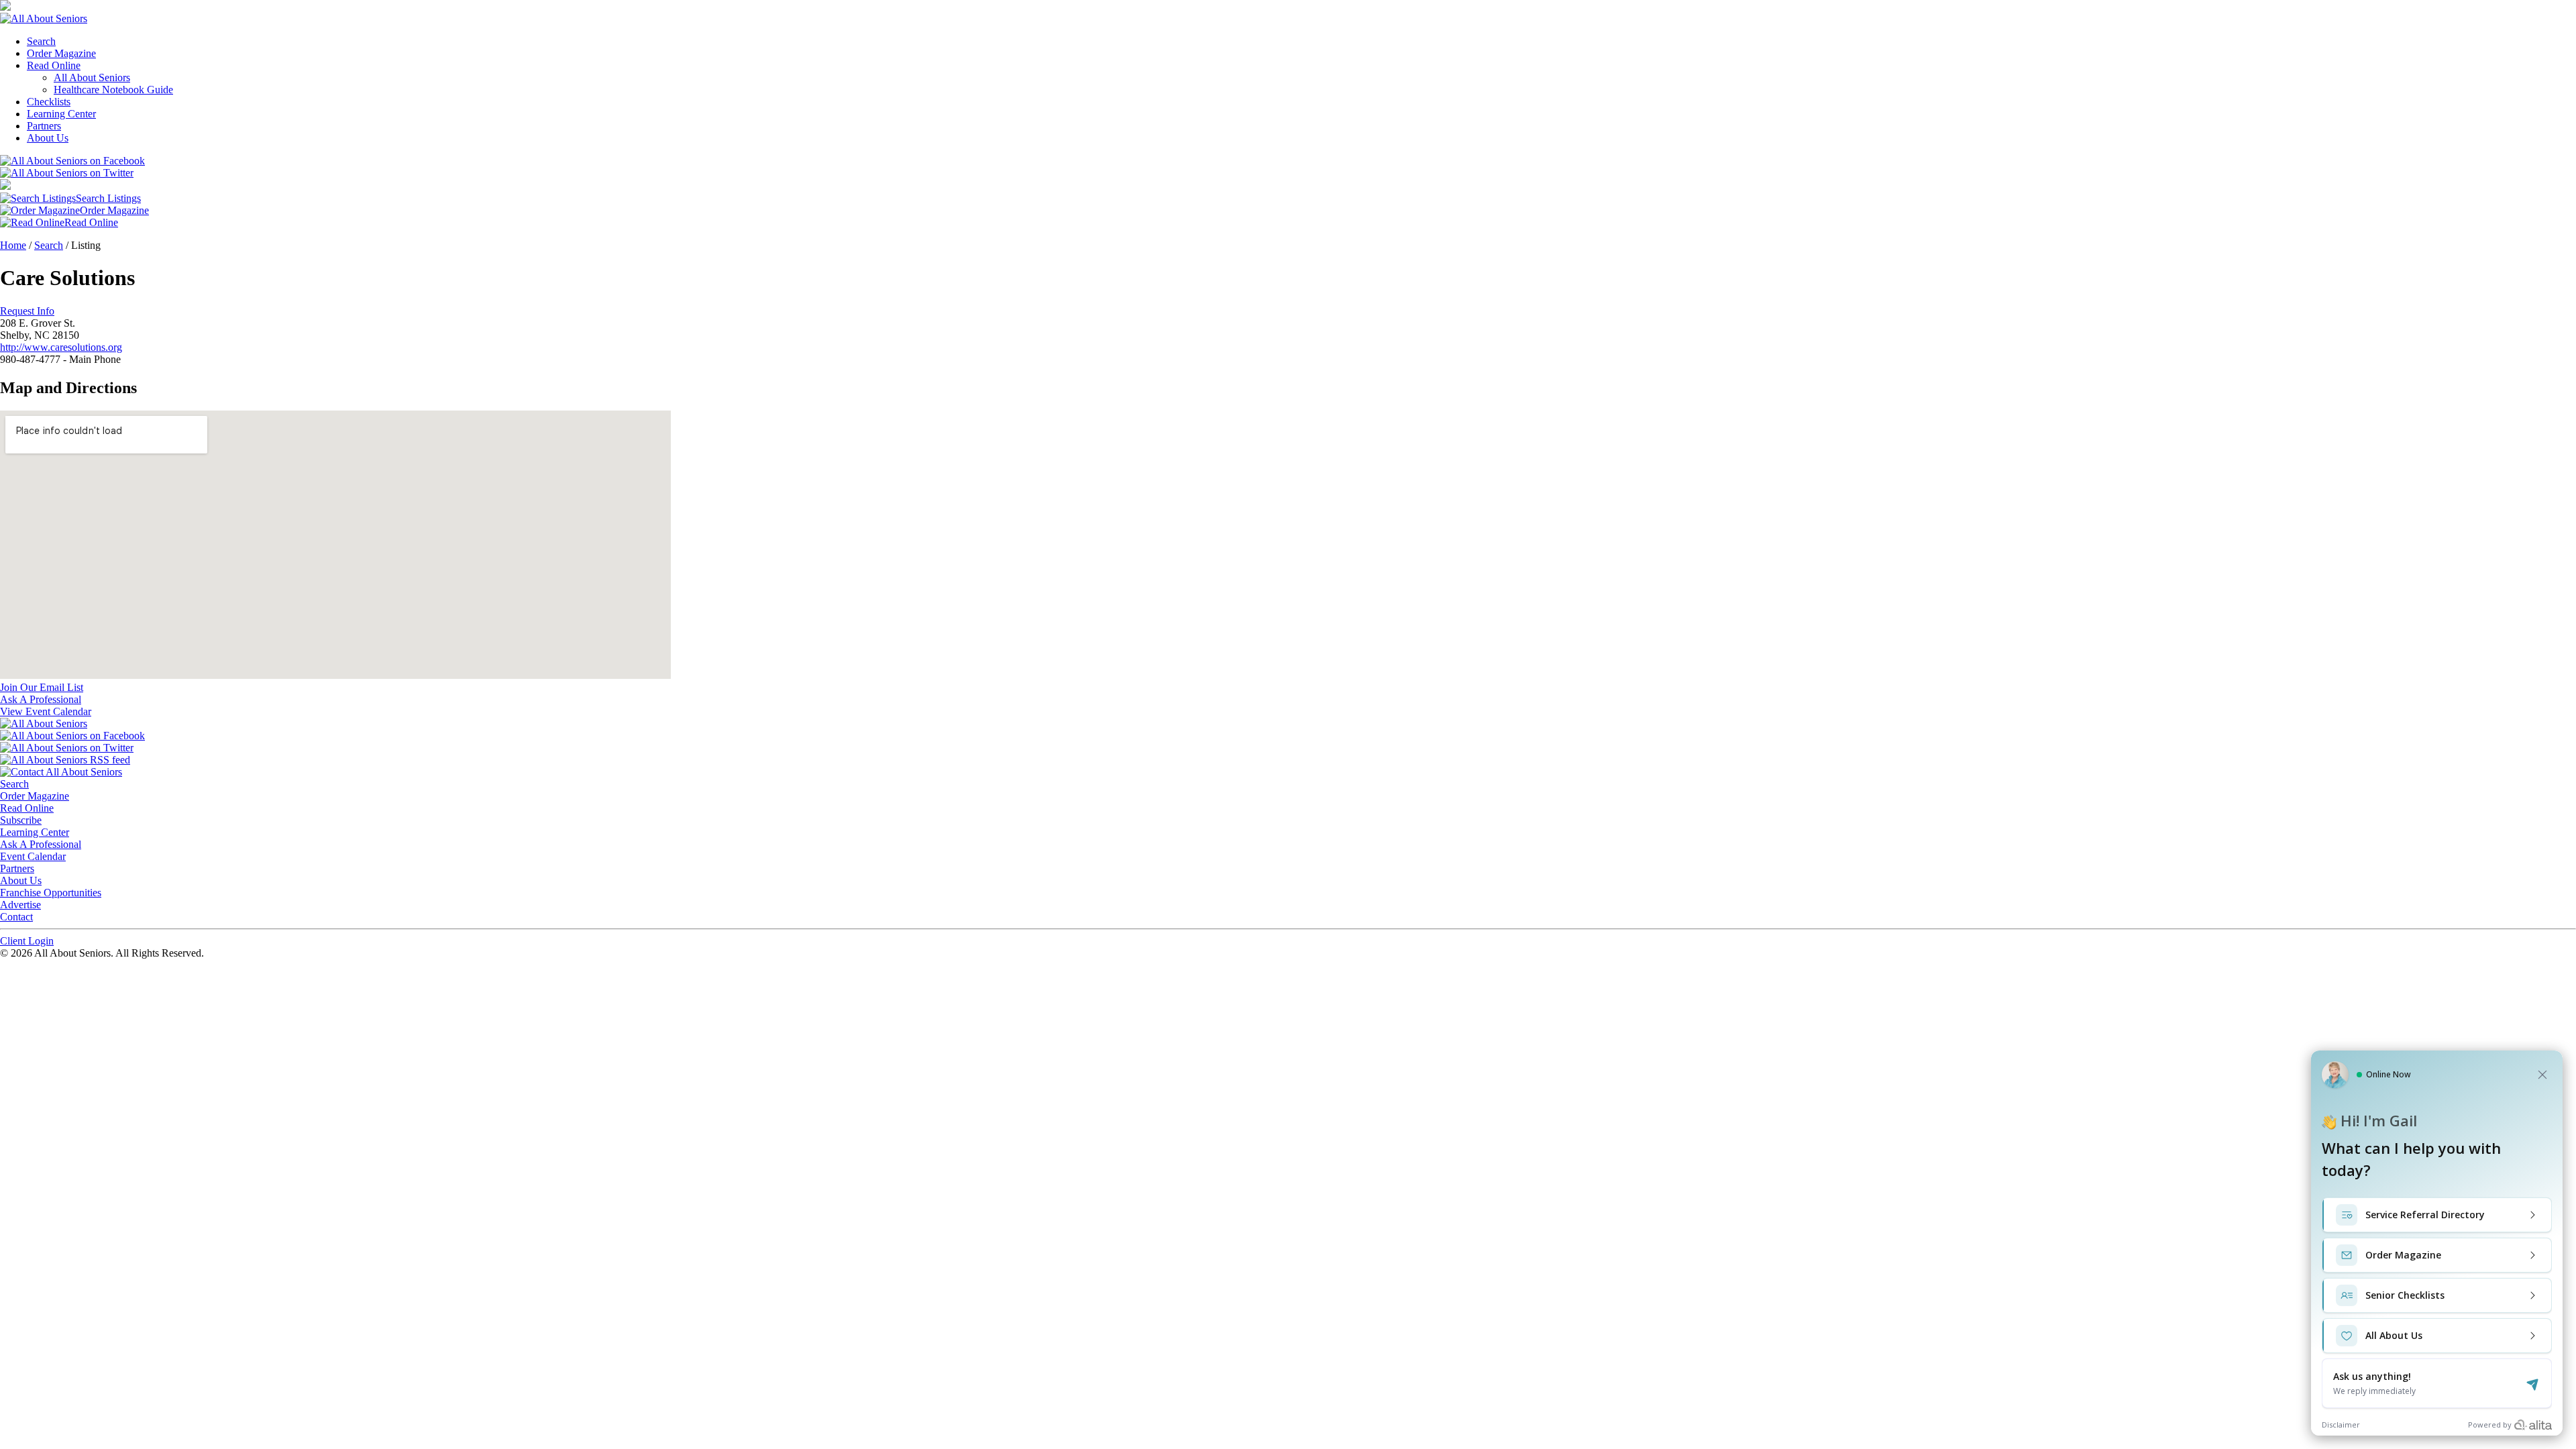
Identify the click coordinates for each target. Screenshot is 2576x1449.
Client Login (27, 941)
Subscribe (21, 820)
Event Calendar (33, 856)
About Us (48, 138)
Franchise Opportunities (51, 893)
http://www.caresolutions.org (61, 347)
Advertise (20, 905)
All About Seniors (92, 77)
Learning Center (61, 114)
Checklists (49, 102)
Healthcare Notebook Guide (113, 90)
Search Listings (108, 198)
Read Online (54, 65)
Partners (44, 126)
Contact (16, 917)
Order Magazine (61, 53)
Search (41, 41)
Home (13, 245)
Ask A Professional (41, 844)
